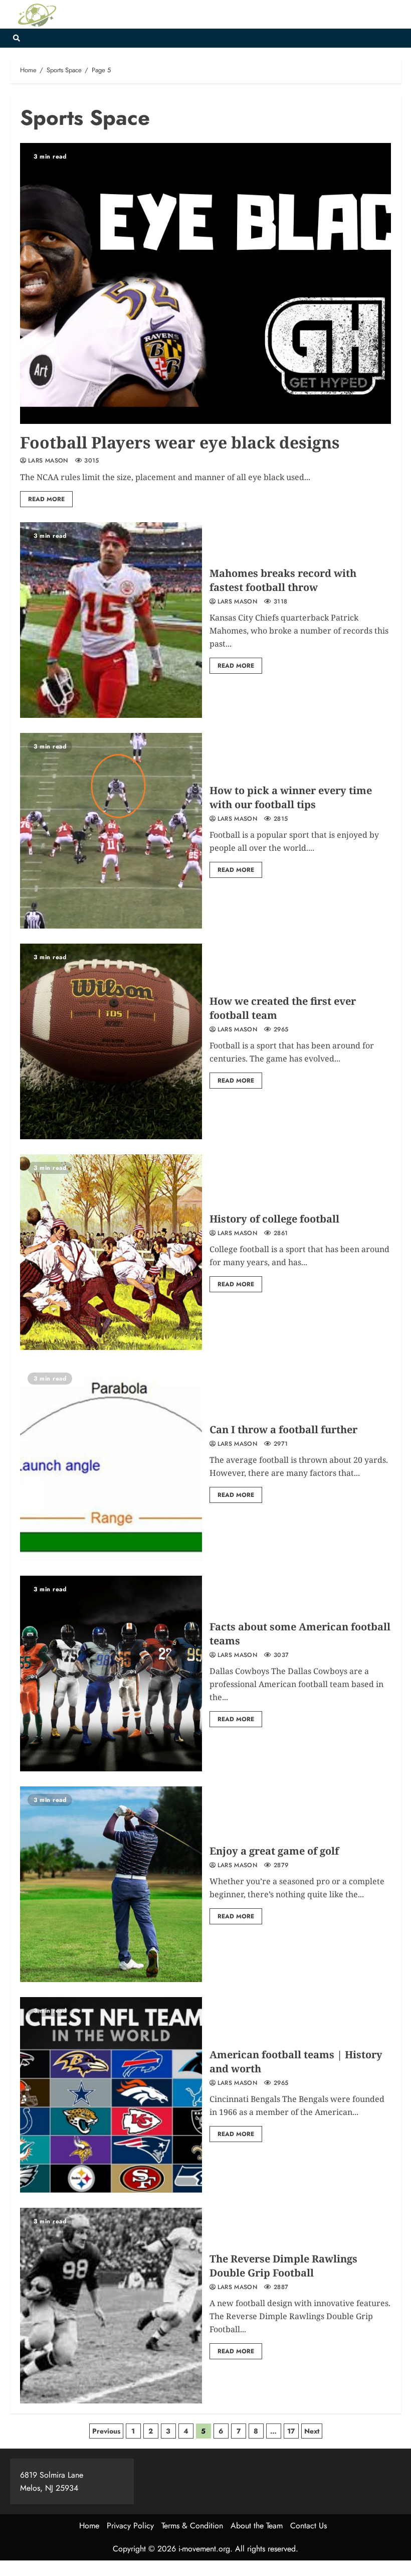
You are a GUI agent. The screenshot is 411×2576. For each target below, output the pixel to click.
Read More (46, 499)
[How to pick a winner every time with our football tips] (111, 831)
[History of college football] (111, 1252)
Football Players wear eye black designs (180, 442)
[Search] (16, 38)
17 (291, 2431)
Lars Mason (48, 461)
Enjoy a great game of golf (274, 1851)
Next (312, 2431)
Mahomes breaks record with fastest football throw (283, 580)
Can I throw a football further (283, 1429)
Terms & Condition (192, 2526)
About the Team (257, 2526)
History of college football (274, 1219)
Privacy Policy (130, 2526)
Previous (106, 2431)
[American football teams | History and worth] (111, 2095)
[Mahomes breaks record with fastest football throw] (111, 620)
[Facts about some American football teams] (111, 1674)
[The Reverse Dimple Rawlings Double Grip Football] (111, 2306)
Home (89, 2526)
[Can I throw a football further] (111, 1463)
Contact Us (309, 2526)
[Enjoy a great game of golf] (111, 1884)
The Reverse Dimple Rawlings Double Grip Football (283, 2266)
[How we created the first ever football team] (111, 1041)
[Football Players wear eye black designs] (205, 283)
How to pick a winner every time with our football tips (291, 797)
